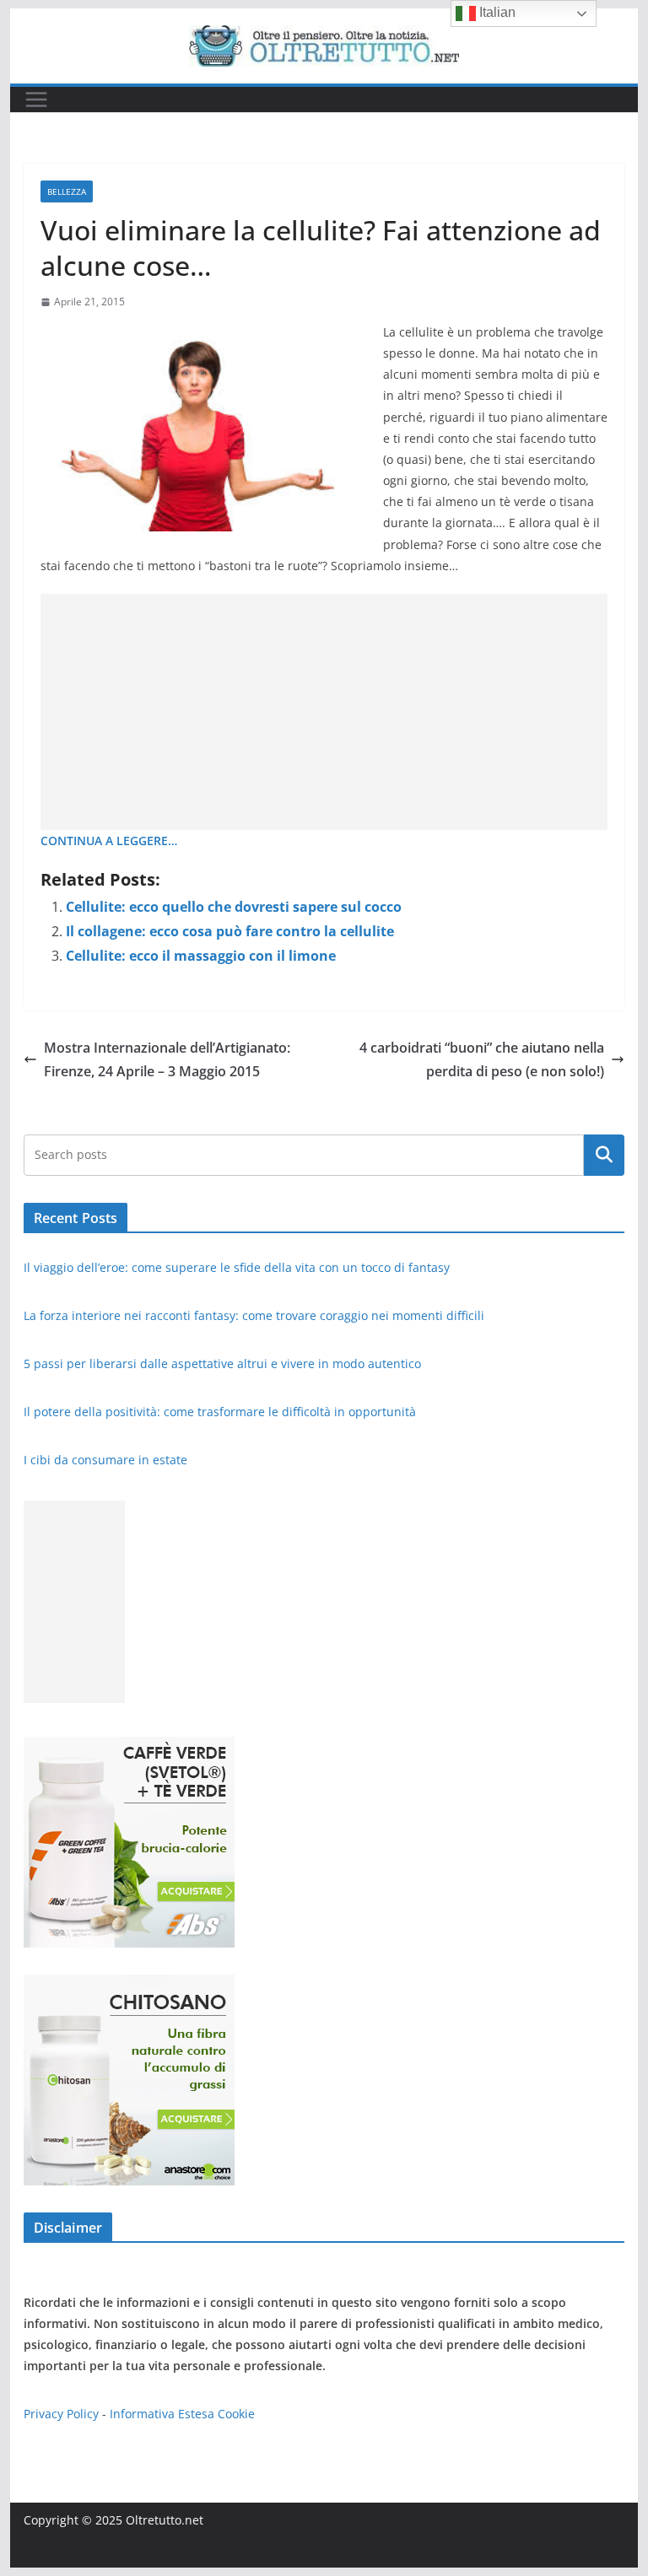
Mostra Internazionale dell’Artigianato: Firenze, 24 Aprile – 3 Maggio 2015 (167, 1060)
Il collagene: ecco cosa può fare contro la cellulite (230, 931)
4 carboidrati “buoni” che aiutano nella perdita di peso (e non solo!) (482, 1060)
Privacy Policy (61, 2414)
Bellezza (67, 191)
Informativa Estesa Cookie (182, 2414)
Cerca (605, 1155)
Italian (496, 12)
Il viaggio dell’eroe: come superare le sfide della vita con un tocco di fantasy (238, 1267)
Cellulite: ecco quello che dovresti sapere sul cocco (234, 907)
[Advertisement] (324, 712)
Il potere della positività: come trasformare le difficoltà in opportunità (221, 1412)
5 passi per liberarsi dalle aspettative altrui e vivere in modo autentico (224, 1363)
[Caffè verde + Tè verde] (129, 1747)
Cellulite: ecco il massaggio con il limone (201, 956)
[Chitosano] (129, 1985)
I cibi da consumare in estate (105, 1460)
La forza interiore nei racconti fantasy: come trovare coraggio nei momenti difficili (256, 1315)
